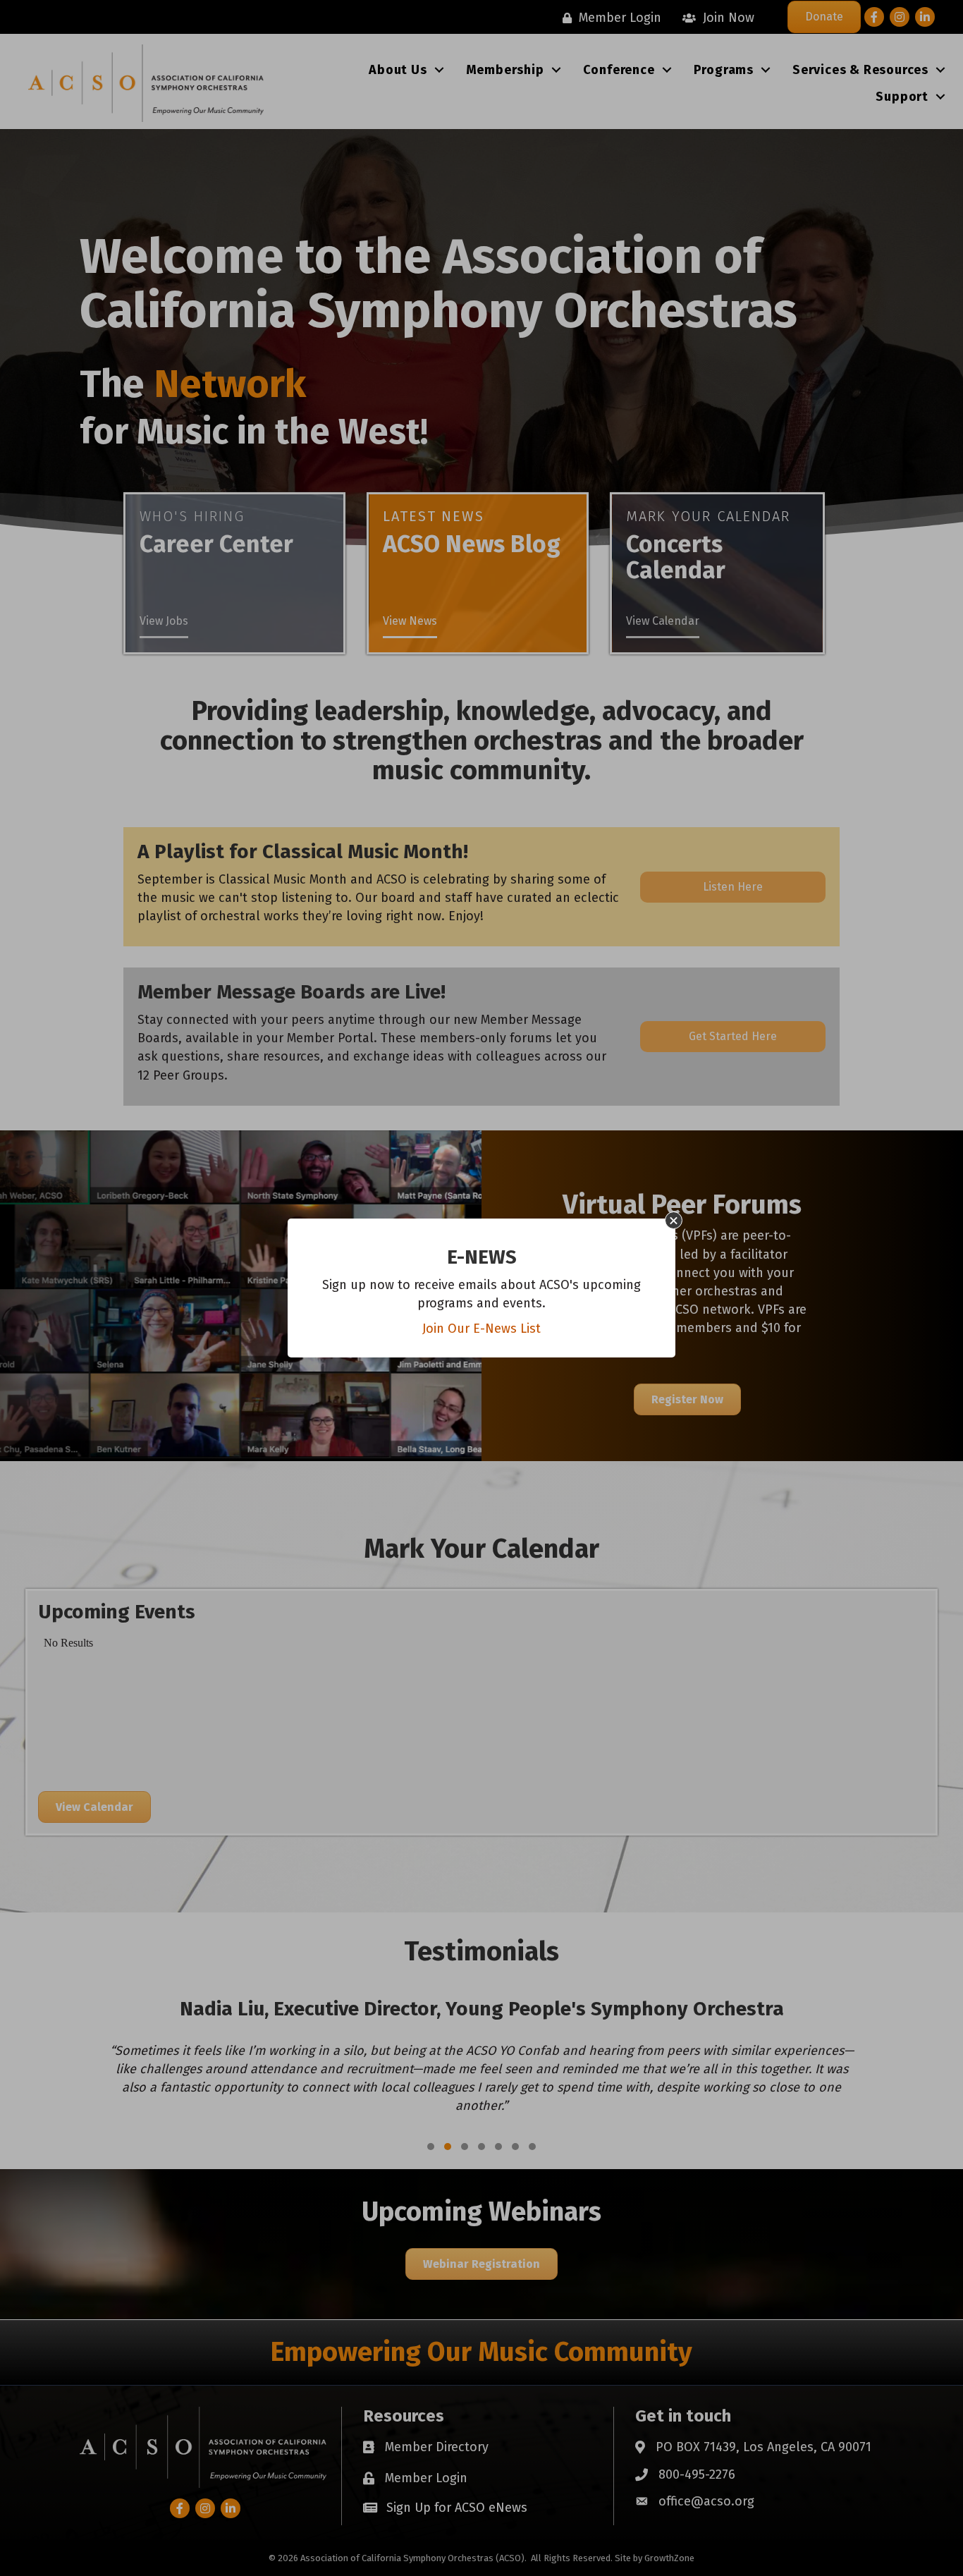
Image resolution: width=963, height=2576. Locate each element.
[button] (674, 1220)
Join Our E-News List (481, 1329)
